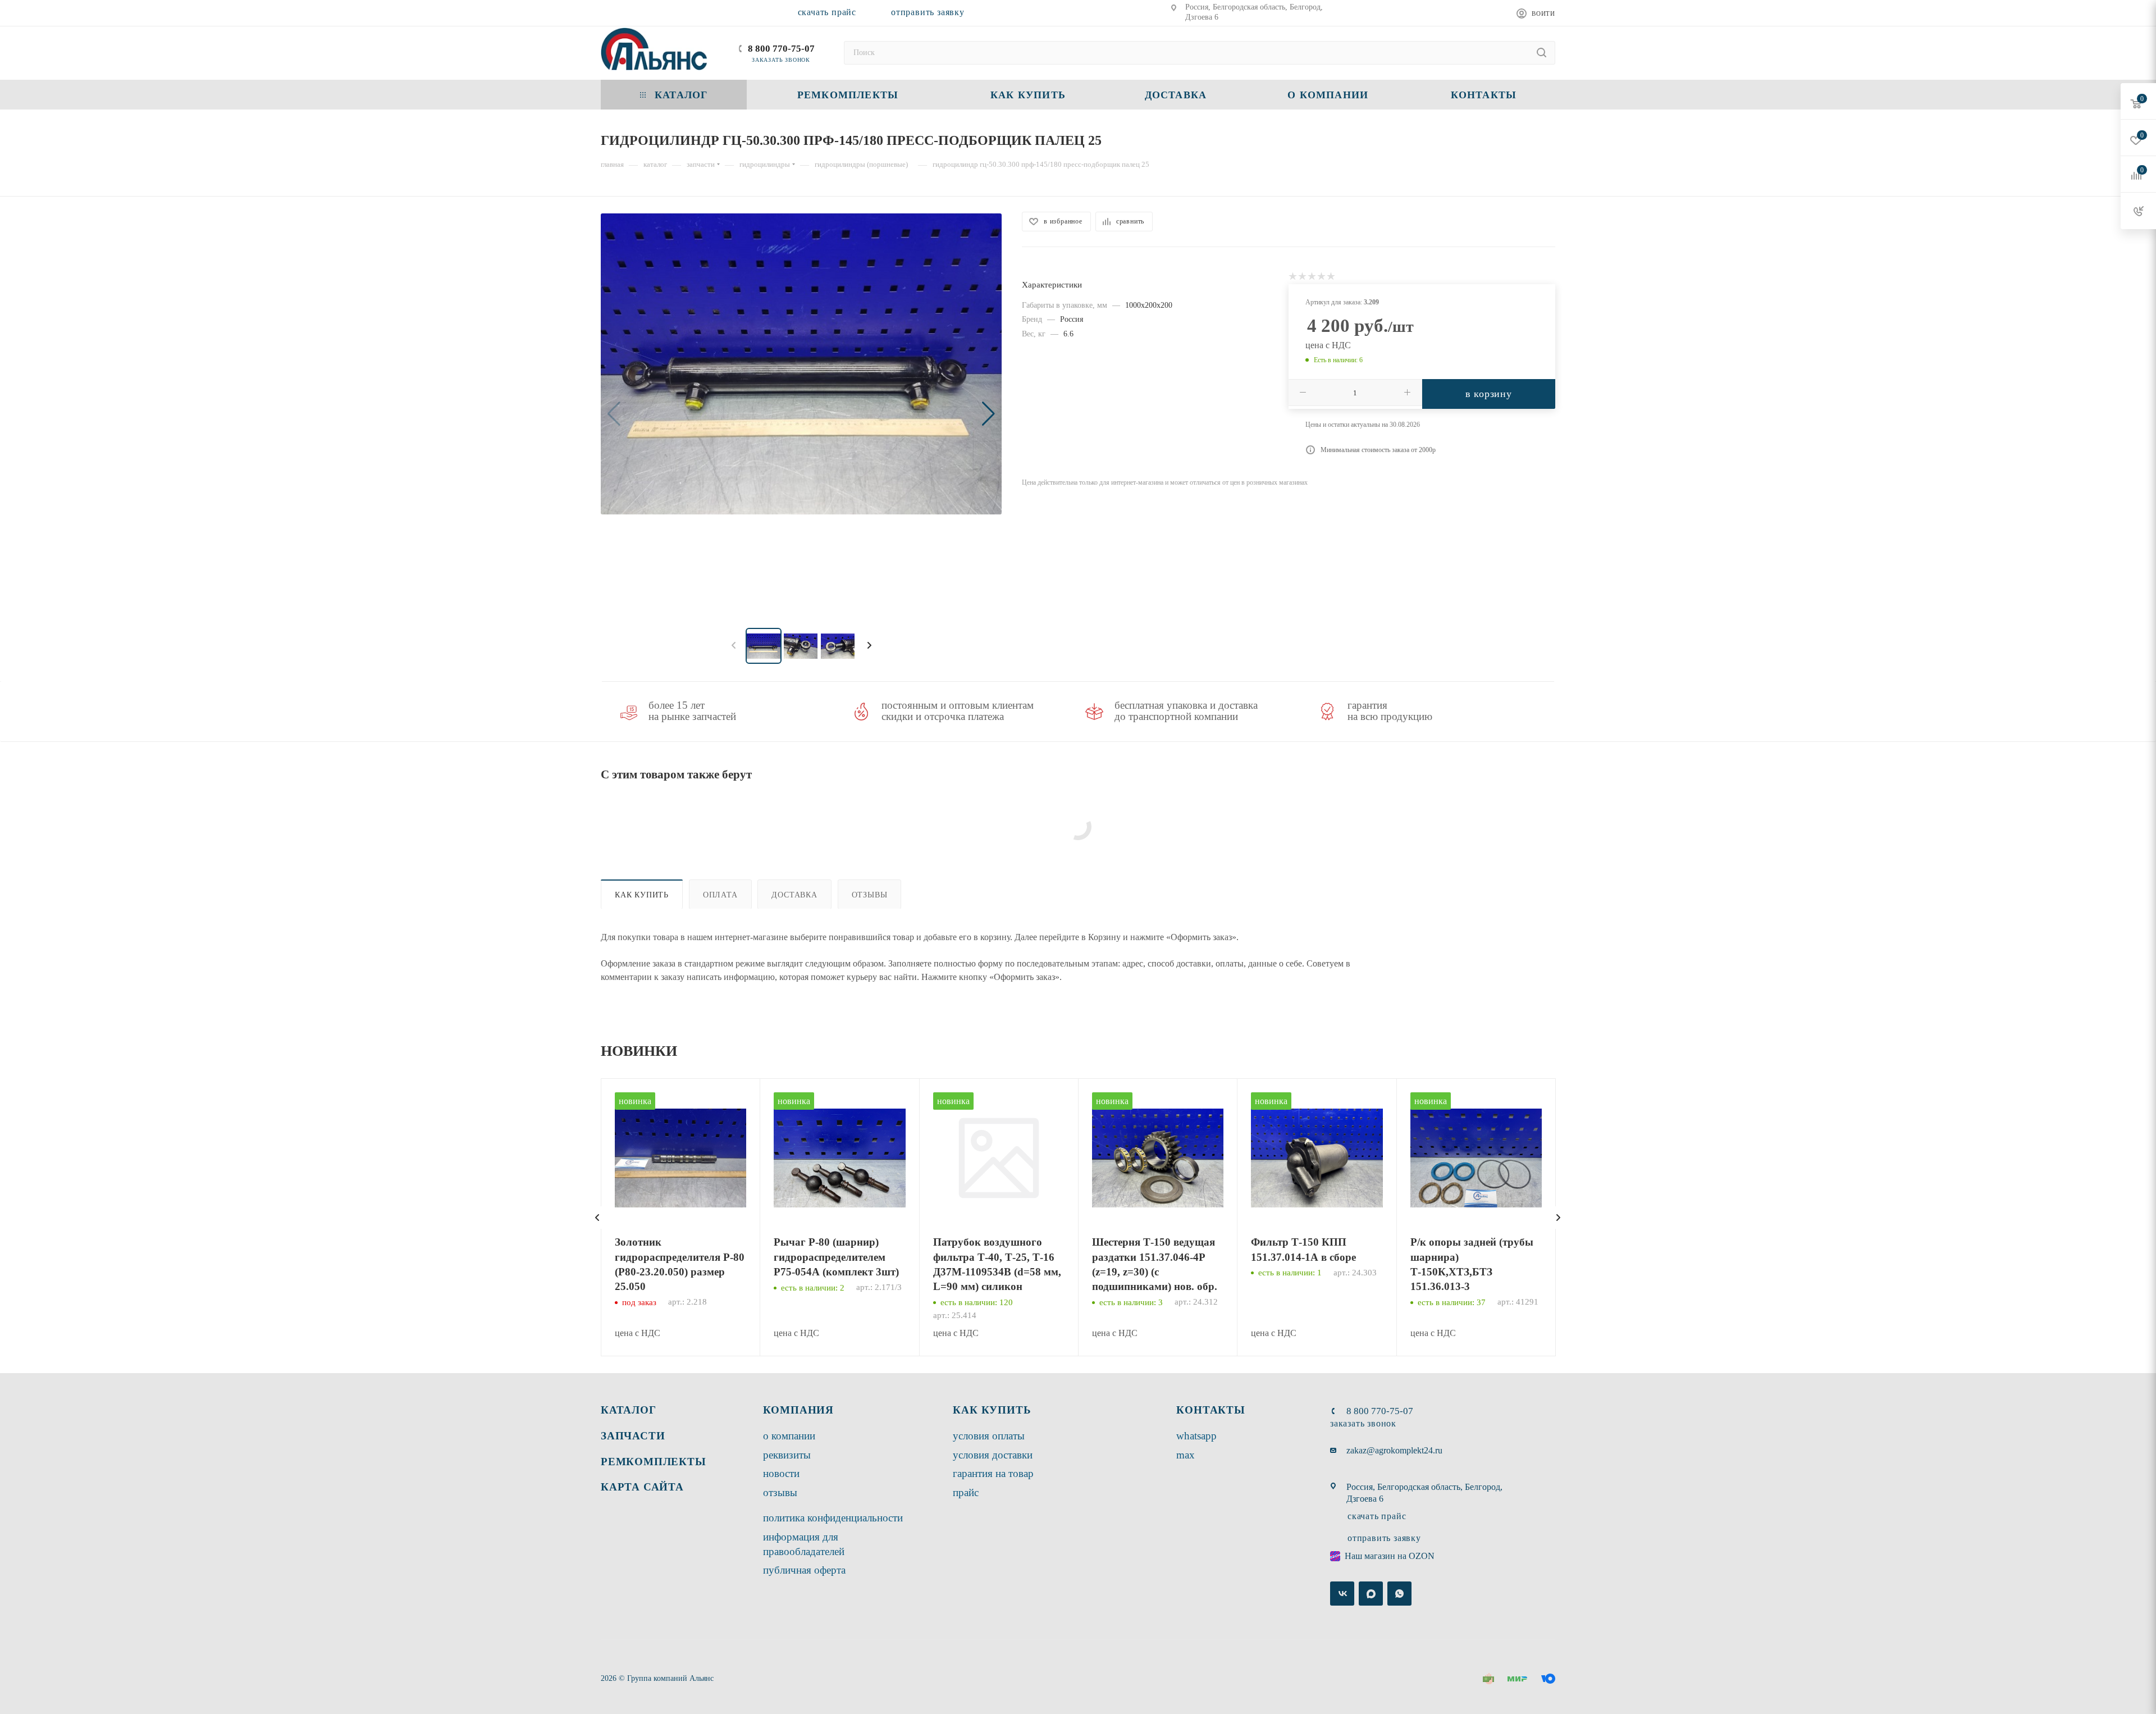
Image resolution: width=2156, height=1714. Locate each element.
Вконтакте (1342, 1594)
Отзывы (870, 895)
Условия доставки (993, 1455)
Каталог (629, 1410)
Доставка (794, 895)
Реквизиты (787, 1455)
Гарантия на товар (993, 1473)
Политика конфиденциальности (833, 1518)
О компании (789, 1436)
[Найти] (1541, 53)
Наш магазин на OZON (1390, 1556)
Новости (781, 1473)
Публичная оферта (804, 1570)
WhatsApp (1196, 1436)
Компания (798, 1410)
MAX (1186, 1455)
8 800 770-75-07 (781, 49)
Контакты (1211, 1410)
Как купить (642, 895)
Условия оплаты (989, 1436)
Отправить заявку (928, 12)
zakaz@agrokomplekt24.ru (1394, 1450)
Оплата (720, 895)
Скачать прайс (827, 12)
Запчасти (633, 1436)
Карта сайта (642, 1487)
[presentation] (597, 1218)
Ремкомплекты (654, 1462)
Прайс (966, 1492)
